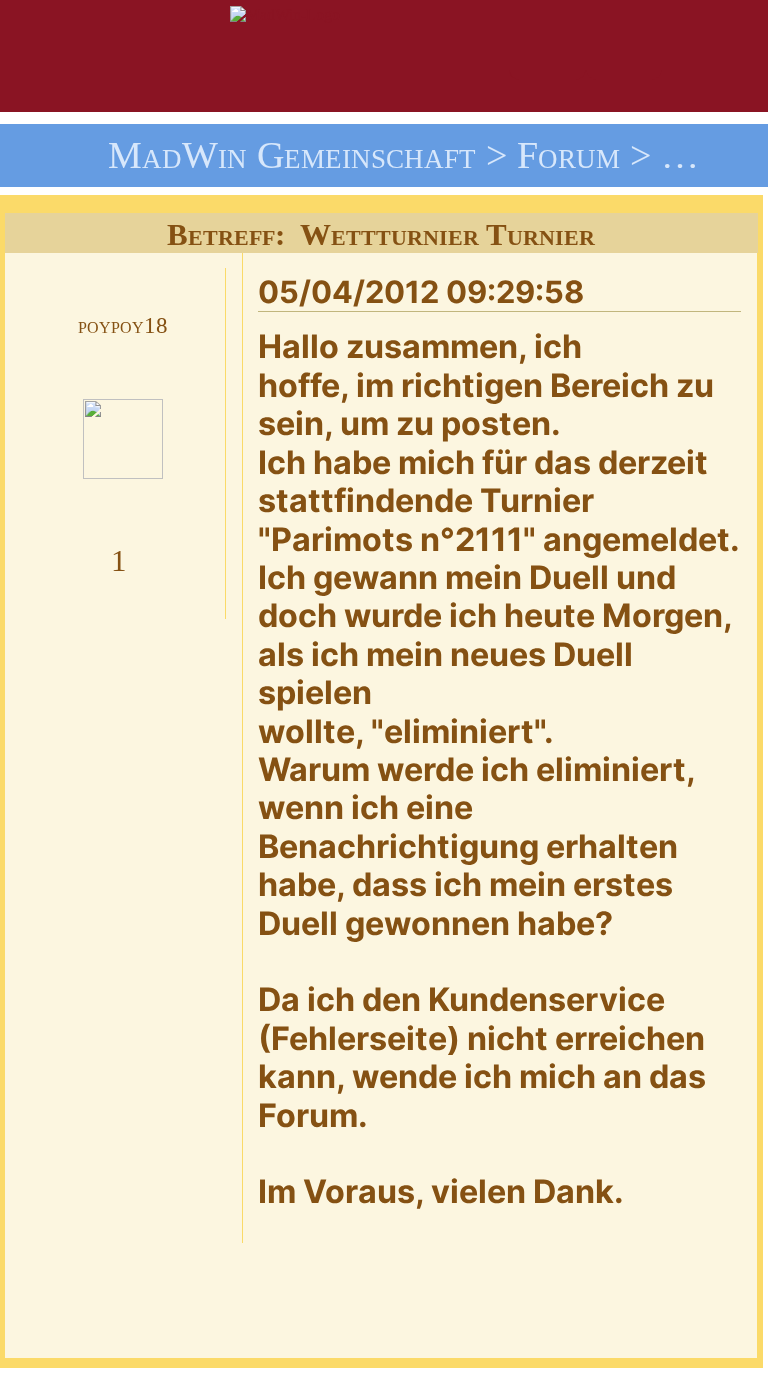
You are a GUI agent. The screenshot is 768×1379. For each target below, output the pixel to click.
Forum (568, 155)
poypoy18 (123, 325)
